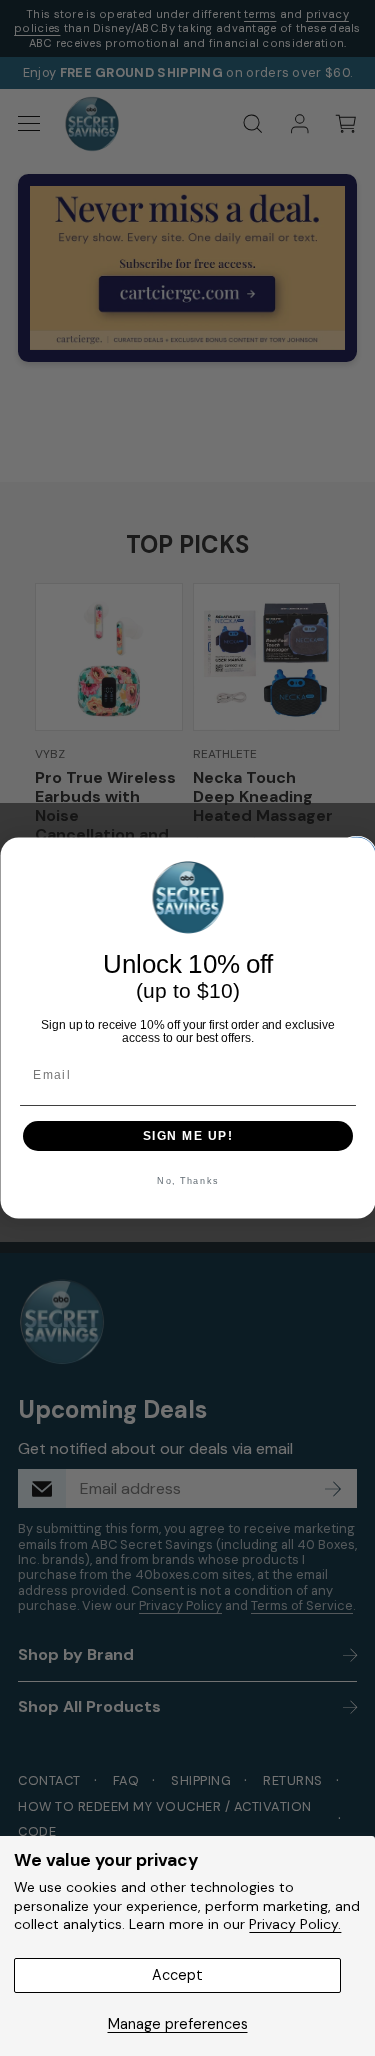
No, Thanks (188, 1181)
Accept (177, 1975)
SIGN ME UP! (187, 1135)
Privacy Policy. (295, 1924)
